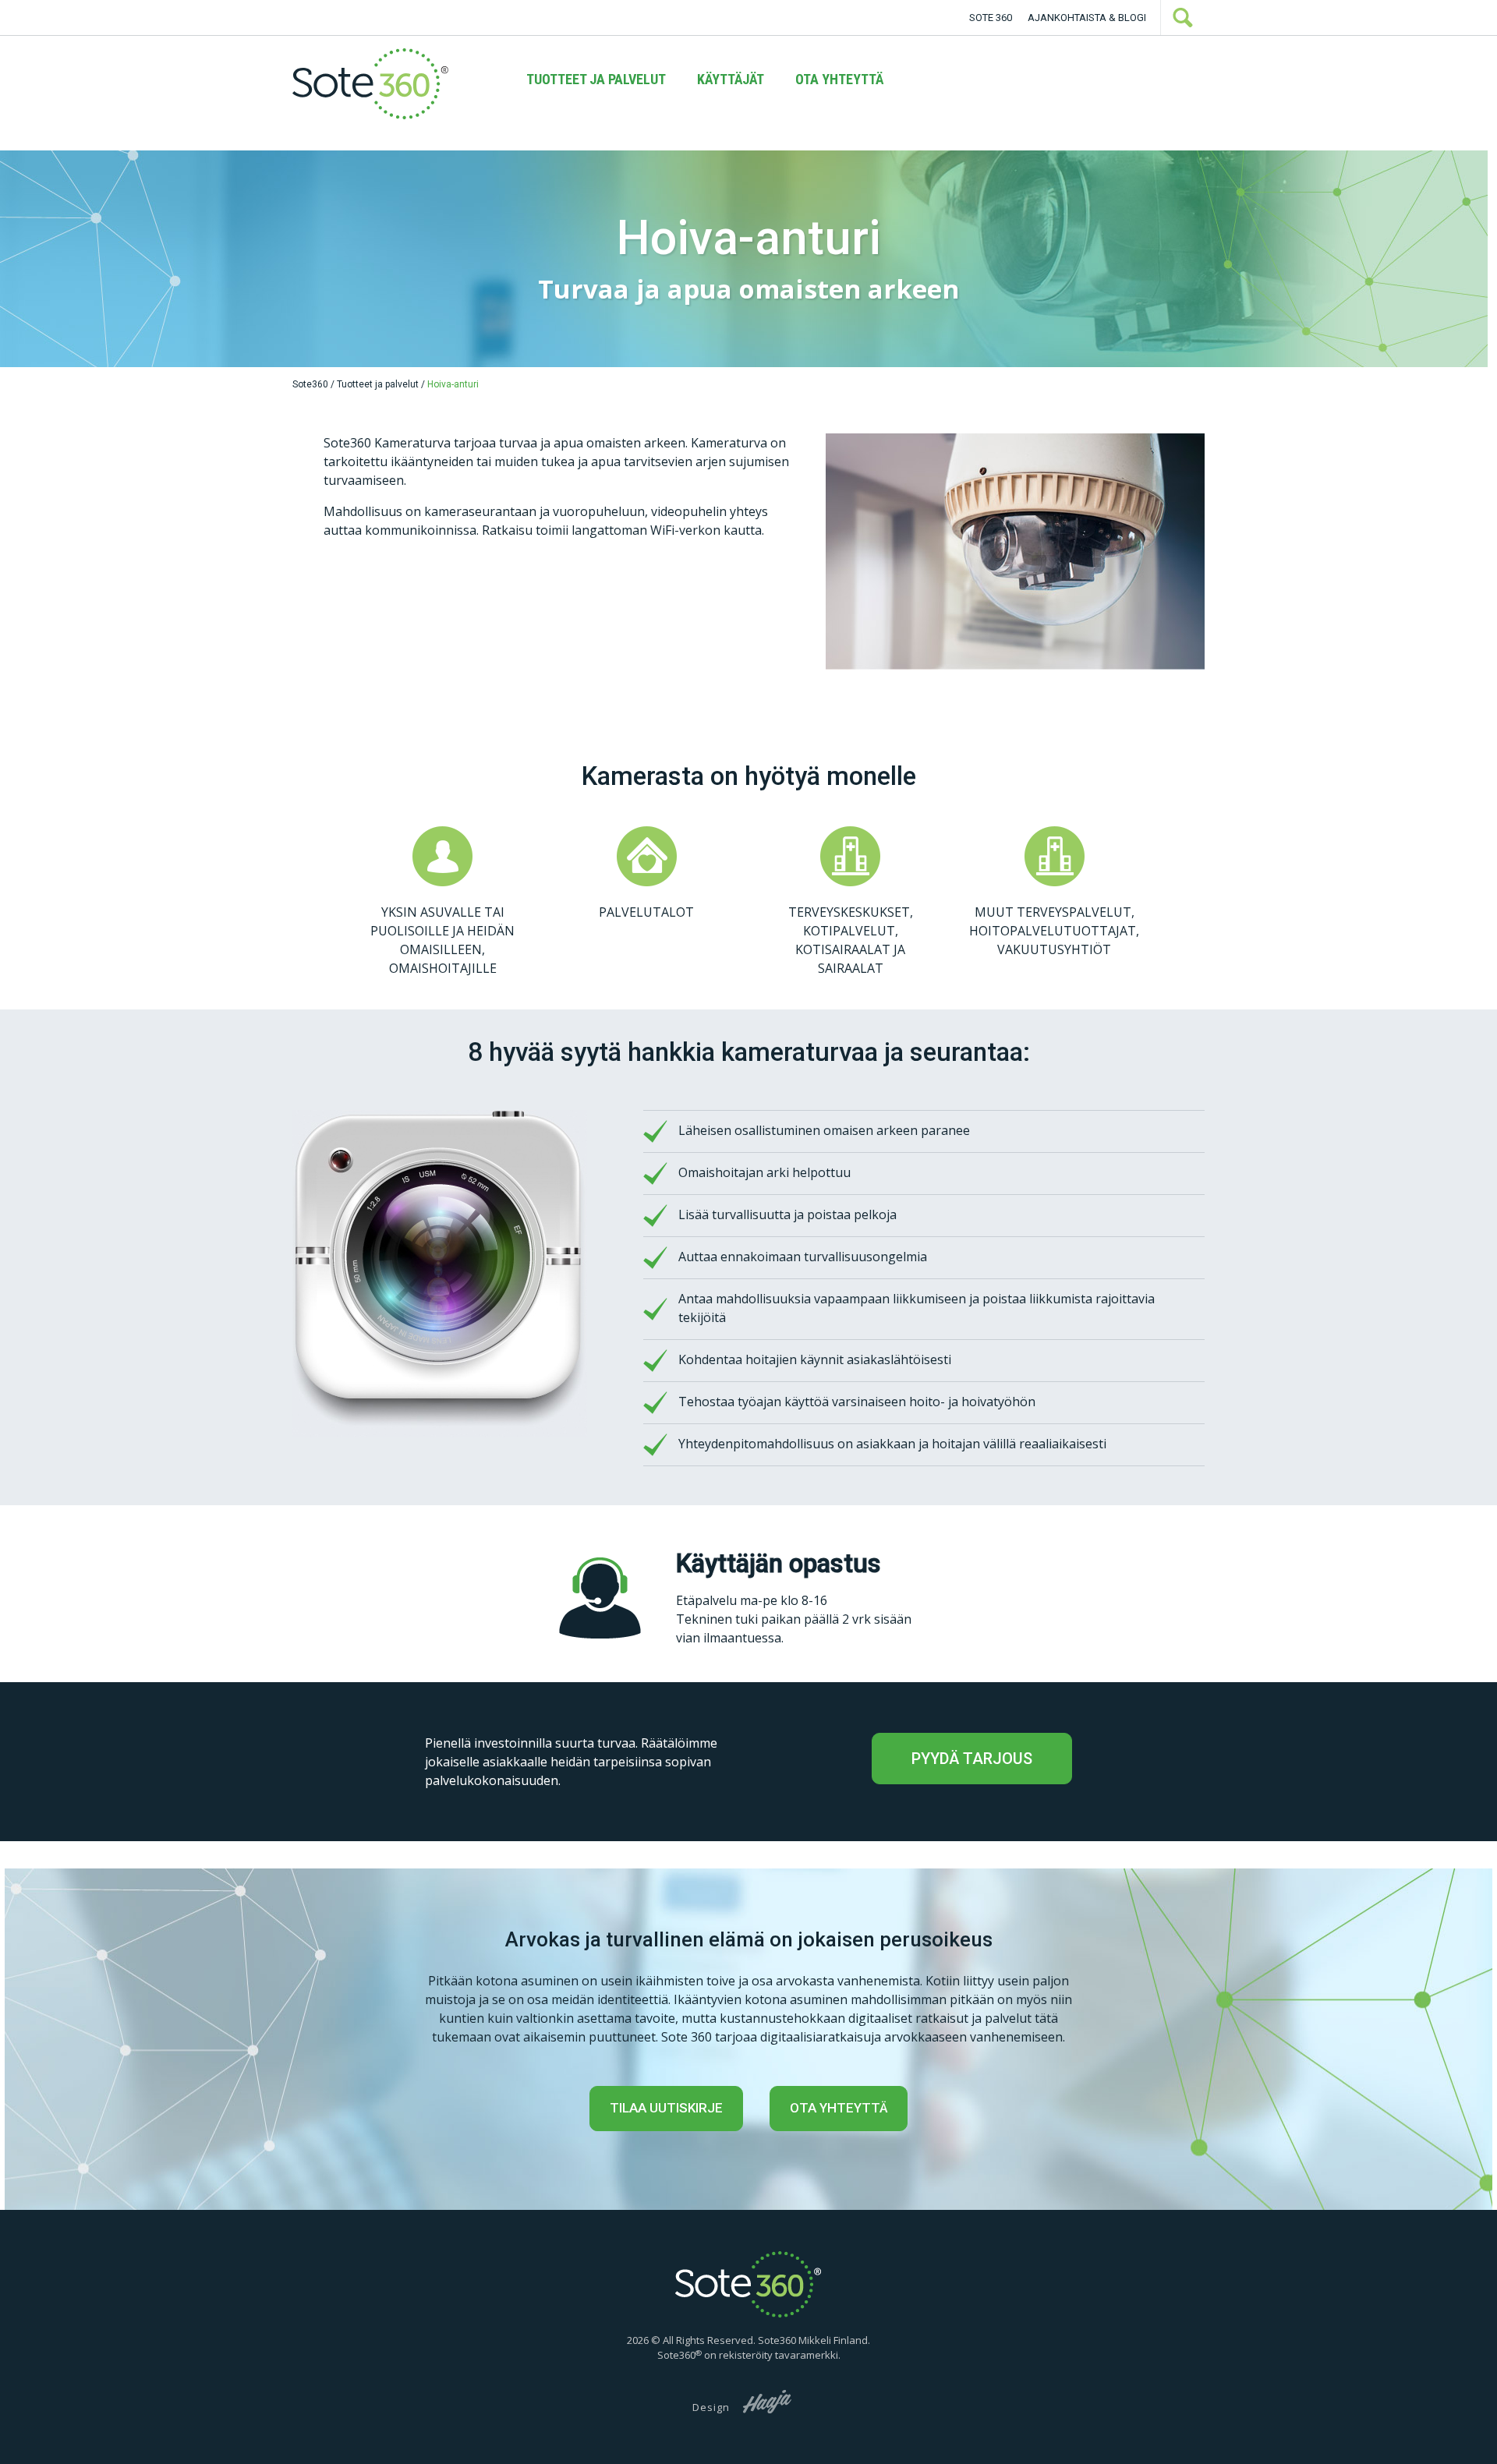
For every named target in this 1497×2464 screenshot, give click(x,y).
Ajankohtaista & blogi (1087, 18)
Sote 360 (991, 18)
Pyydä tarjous (972, 1759)
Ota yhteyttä (839, 79)
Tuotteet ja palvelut (596, 79)
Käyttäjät (731, 79)
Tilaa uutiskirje (666, 2108)
